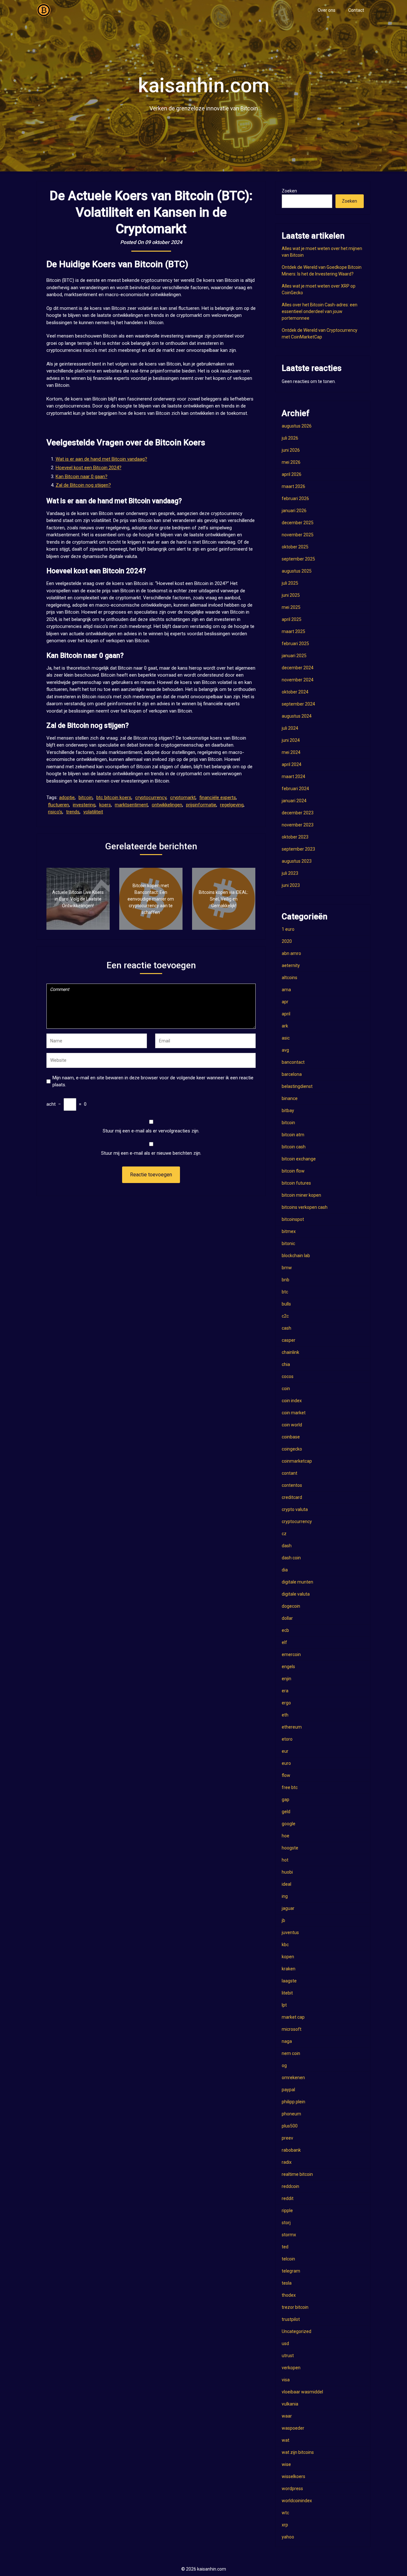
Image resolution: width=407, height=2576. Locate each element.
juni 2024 (291, 740)
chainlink (290, 1352)
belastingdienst (297, 1086)
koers (105, 805)
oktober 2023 (295, 837)
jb (283, 1920)
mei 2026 (291, 462)
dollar (287, 1618)
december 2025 (298, 523)
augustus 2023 (297, 861)
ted (285, 2247)
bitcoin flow (293, 1171)
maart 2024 (293, 776)
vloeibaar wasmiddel (302, 2392)
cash (286, 1328)
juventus (290, 1932)
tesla (287, 2283)
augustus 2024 (297, 716)
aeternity (291, 965)
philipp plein (293, 2102)
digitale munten (297, 1582)
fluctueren (59, 805)
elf (284, 1642)
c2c (285, 1316)
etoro (287, 1739)
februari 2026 (295, 498)
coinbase (291, 1437)
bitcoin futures (296, 1183)
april (286, 1014)
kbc (285, 1945)
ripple (287, 2210)
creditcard (292, 1497)
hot (285, 1860)
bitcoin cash (294, 1147)
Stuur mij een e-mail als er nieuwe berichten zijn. (151, 1153)
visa (286, 2380)
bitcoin (86, 797)
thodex (289, 2295)
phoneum (291, 2114)
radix (287, 2162)
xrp (285, 2525)
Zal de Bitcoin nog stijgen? (83, 485)
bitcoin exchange (299, 1159)
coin (286, 1389)
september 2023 (298, 849)
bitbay (288, 1110)
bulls (286, 1304)
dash (287, 1546)
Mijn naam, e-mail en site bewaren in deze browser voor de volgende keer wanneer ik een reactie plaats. (153, 1081)
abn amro (291, 953)
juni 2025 (291, 595)
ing (285, 1896)
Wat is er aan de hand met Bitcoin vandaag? (101, 459)
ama (286, 990)
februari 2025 (295, 644)
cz (284, 1534)
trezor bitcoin (295, 2307)
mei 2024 (291, 752)
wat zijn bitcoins (298, 2452)
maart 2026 (293, 486)
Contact (356, 10)
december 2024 (298, 668)
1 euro (288, 929)
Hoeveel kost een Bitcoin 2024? (89, 468)
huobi (287, 1872)
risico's (55, 812)
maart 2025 (293, 631)
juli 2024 (290, 728)
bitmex (289, 1231)
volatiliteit (93, 812)
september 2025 (298, 559)
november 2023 (298, 825)
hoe (286, 1836)
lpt (284, 2005)
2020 (287, 941)
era (285, 1691)
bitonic (288, 1243)
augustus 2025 (297, 571)
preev (287, 2138)
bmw (287, 1268)
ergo (286, 1703)
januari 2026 (294, 511)
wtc (285, 2513)
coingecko (292, 1449)
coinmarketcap (297, 1461)
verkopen (291, 2368)
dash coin (291, 1558)
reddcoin (290, 2186)
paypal (288, 2090)
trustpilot (291, 2319)
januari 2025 (294, 656)
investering (84, 805)
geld (286, 1812)
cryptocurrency (151, 797)
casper (289, 1340)
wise (286, 2464)
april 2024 (292, 764)
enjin (286, 1679)
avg (285, 1050)
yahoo (288, 2537)
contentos (292, 1485)
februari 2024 (295, 789)
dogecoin (291, 1606)
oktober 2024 (295, 692)
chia (286, 1364)
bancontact (293, 1062)
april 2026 (292, 474)
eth (285, 1715)
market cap (293, 2017)
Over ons (327, 10)
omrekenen (293, 2078)
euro (286, 1763)
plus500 (290, 2126)
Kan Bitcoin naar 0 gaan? (82, 477)
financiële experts (218, 797)
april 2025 (292, 619)
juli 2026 (290, 438)
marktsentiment (131, 805)
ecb (285, 1630)
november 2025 (298, 535)
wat (286, 2440)
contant (290, 1473)
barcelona (292, 1074)
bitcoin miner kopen (301, 1195)
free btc (290, 1787)
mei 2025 (291, 607)
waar (287, 2416)
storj (286, 2223)
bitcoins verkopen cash (305, 1207)
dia (285, 1570)
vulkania (290, 2404)
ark (285, 1026)
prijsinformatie (201, 805)
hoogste (290, 1848)
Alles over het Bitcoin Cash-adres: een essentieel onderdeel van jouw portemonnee (320, 311)
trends (73, 812)
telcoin (288, 2259)
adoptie (67, 797)
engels (288, 1667)
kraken (289, 1969)
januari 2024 (294, 801)
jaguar (288, 1908)
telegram (291, 2271)
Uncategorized (297, 2331)
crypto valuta (295, 1509)
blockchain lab (296, 1256)
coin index (292, 1401)
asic (286, 1038)
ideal (286, 1884)
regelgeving (232, 805)
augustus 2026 (297, 426)
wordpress (292, 2489)
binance (290, 1098)
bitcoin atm (293, 1135)
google (289, 1824)
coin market (294, 1413)
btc (285, 1292)
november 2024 (298, 680)
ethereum (292, 1727)
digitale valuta (296, 1594)
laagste (289, 1981)
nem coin (291, 2053)
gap (286, 1800)
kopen (288, 1957)
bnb (286, 1280)
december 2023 (298, 813)
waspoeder (293, 2428)
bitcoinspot (293, 1219)
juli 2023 (290, 873)
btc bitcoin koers (114, 797)
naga (287, 2041)
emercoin (291, 1654)
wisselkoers (293, 2476)
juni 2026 (291, 450)
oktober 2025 (295, 547)
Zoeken (289, 191)
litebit (287, 1993)
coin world (292, 1425)
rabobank (291, 2150)
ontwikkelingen (167, 805)
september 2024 (298, 704)
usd (285, 2343)
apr (285, 1002)
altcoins (290, 978)
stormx (289, 2235)
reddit (288, 2198)
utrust (288, 2356)
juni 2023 (291, 885)
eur (285, 1751)
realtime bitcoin (297, 2174)
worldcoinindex (297, 2501)
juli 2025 (290, 583)
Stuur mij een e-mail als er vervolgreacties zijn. (151, 1131)
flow (286, 1775)
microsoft (292, 2029)
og (284, 2065)
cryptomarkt (183, 797)
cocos (288, 1376)
